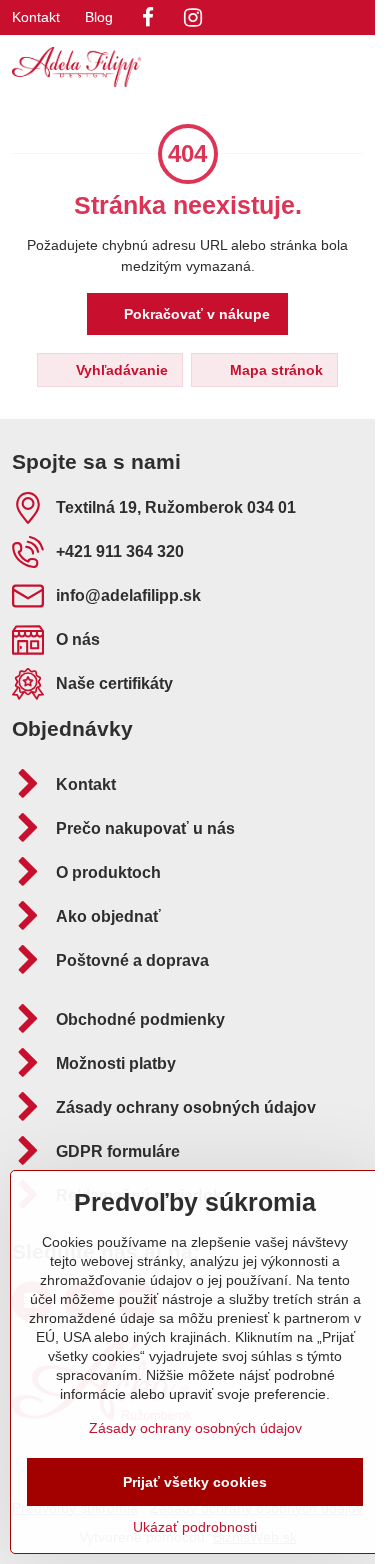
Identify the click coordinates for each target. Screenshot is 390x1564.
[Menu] (351, 67)
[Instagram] (193, 17)
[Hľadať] (255, 67)
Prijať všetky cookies (195, 1482)
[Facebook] (148, 17)
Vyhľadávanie (120, 370)
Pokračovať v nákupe (195, 314)
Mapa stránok (274, 370)
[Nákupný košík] (303, 67)
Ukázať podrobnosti (195, 1527)
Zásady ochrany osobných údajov (195, 1428)
